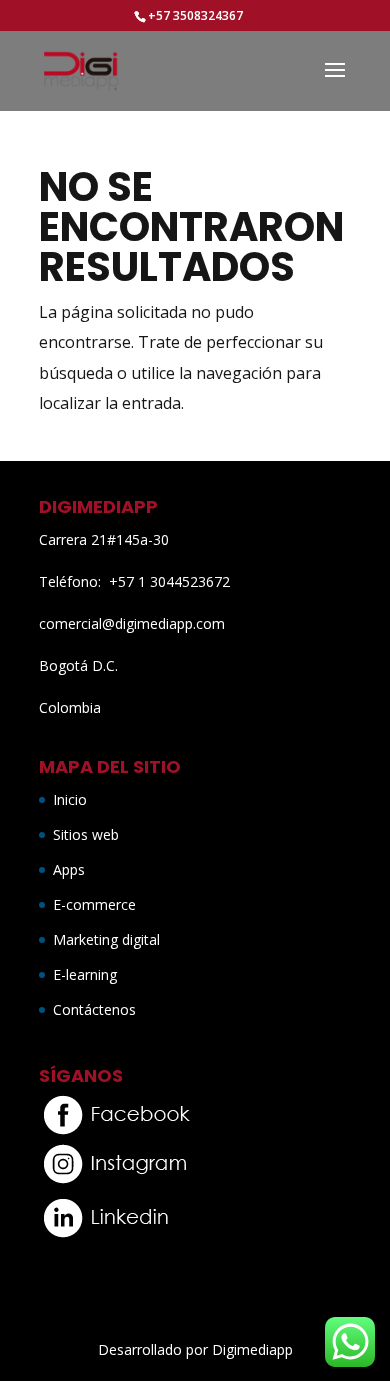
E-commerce (94, 904)
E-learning (85, 974)
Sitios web (86, 834)
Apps (69, 869)
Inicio (70, 799)
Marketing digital (106, 939)
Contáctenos (94, 1009)
